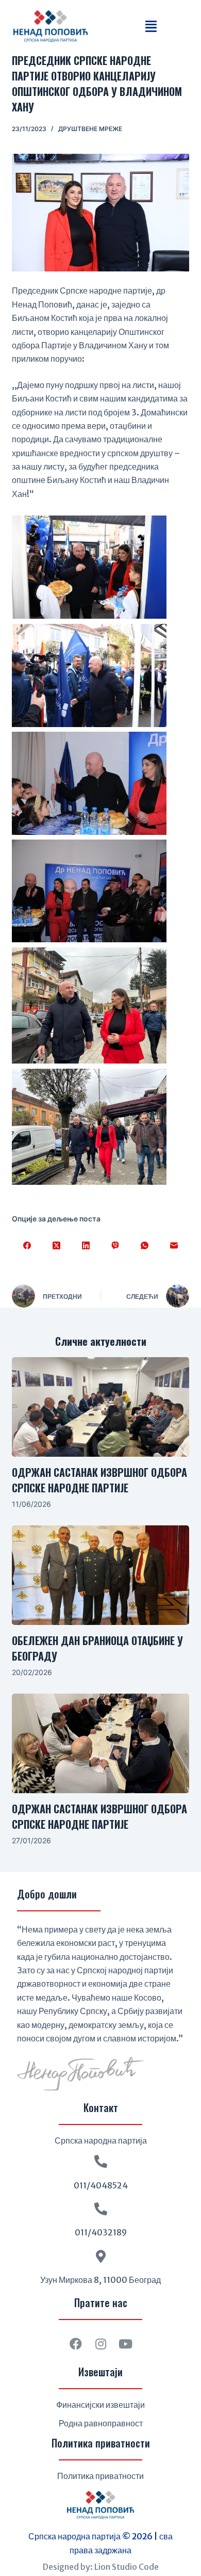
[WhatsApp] (145, 1246)
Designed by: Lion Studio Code (101, 2567)
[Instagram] (100, 2344)
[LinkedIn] (86, 1246)
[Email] (174, 1246)
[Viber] (115, 1246)
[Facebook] (27, 1246)
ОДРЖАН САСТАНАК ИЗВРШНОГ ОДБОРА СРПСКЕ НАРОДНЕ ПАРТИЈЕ (99, 1480)
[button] (151, 26)
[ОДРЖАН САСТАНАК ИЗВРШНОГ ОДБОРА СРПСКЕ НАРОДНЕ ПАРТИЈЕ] (100, 1407)
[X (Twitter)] (56, 1246)
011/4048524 (101, 2185)
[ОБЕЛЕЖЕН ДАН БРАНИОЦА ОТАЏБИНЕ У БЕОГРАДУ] (100, 1575)
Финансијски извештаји (100, 2405)
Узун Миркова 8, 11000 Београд (100, 2280)
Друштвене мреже (90, 129)
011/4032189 (101, 2232)
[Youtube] (125, 2344)
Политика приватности (100, 2476)
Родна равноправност (101, 2423)
